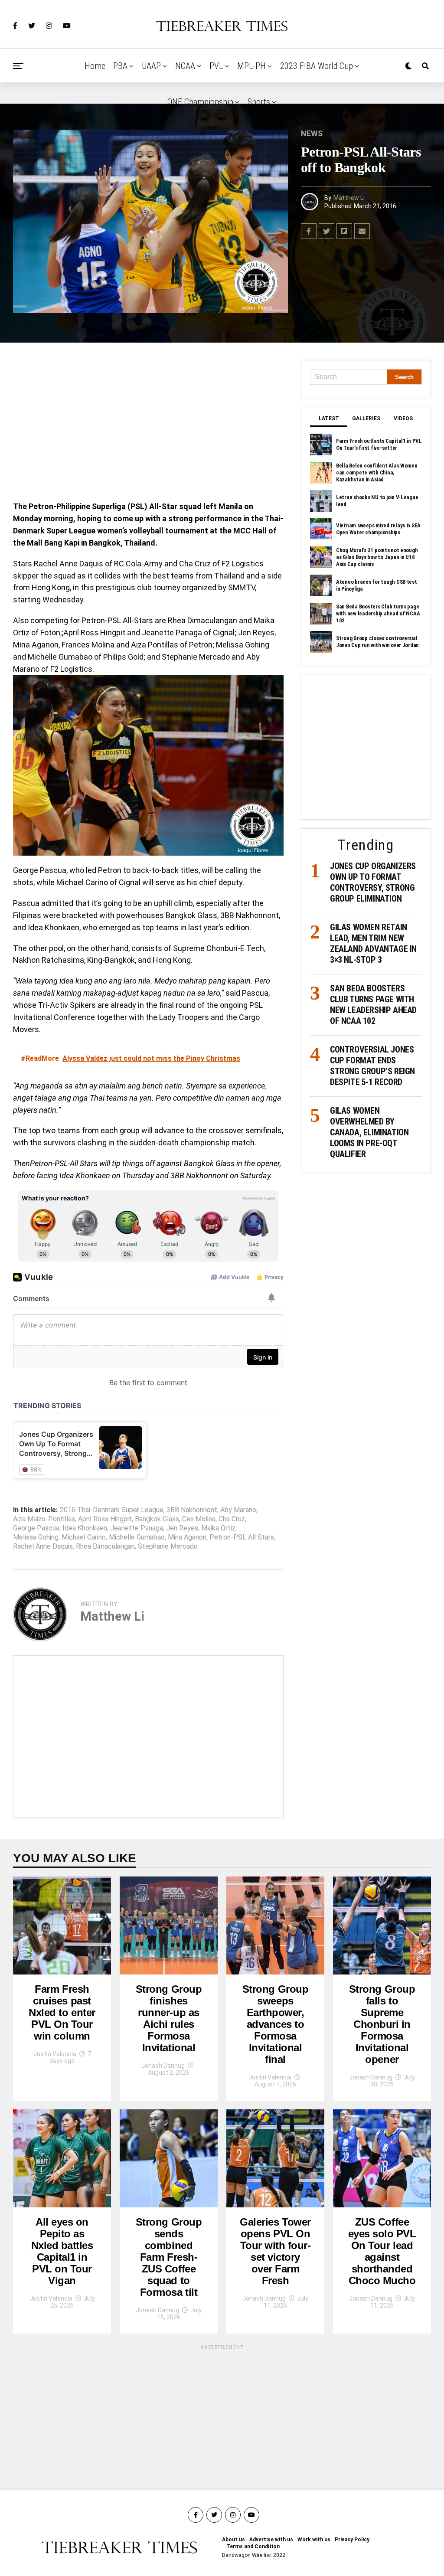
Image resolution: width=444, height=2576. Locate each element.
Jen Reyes (182, 1528)
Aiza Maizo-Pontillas (44, 1519)
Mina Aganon (187, 1537)
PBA (120, 66)
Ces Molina (199, 1519)
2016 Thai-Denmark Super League (112, 1510)
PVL (216, 66)
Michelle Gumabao (137, 1537)
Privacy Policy (352, 2540)
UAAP (151, 66)
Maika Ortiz (218, 1528)
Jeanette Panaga (137, 1528)
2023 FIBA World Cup (317, 66)
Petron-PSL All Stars (242, 1537)
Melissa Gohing (36, 1537)
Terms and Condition (253, 2547)
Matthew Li (349, 198)
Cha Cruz (232, 1519)
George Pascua (36, 1528)
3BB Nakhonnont (192, 1510)
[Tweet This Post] (326, 231)
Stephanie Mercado (168, 1546)
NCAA (185, 66)
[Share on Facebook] (309, 231)
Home (95, 66)
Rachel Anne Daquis (43, 1546)
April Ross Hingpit (105, 1519)
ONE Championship (200, 102)
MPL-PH (251, 66)
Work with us (314, 2540)
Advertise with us (271, 2540)
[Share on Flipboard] (344, 231)
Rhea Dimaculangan (105, 1546)
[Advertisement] (148, 424)
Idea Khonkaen (85, 1528)
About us (233, 2540)
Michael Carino (84, 1537)
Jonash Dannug (163, 2066)
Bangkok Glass (157, 1519)
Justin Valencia (55, 2054)
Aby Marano (238, 1510)
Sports (259, 102)
